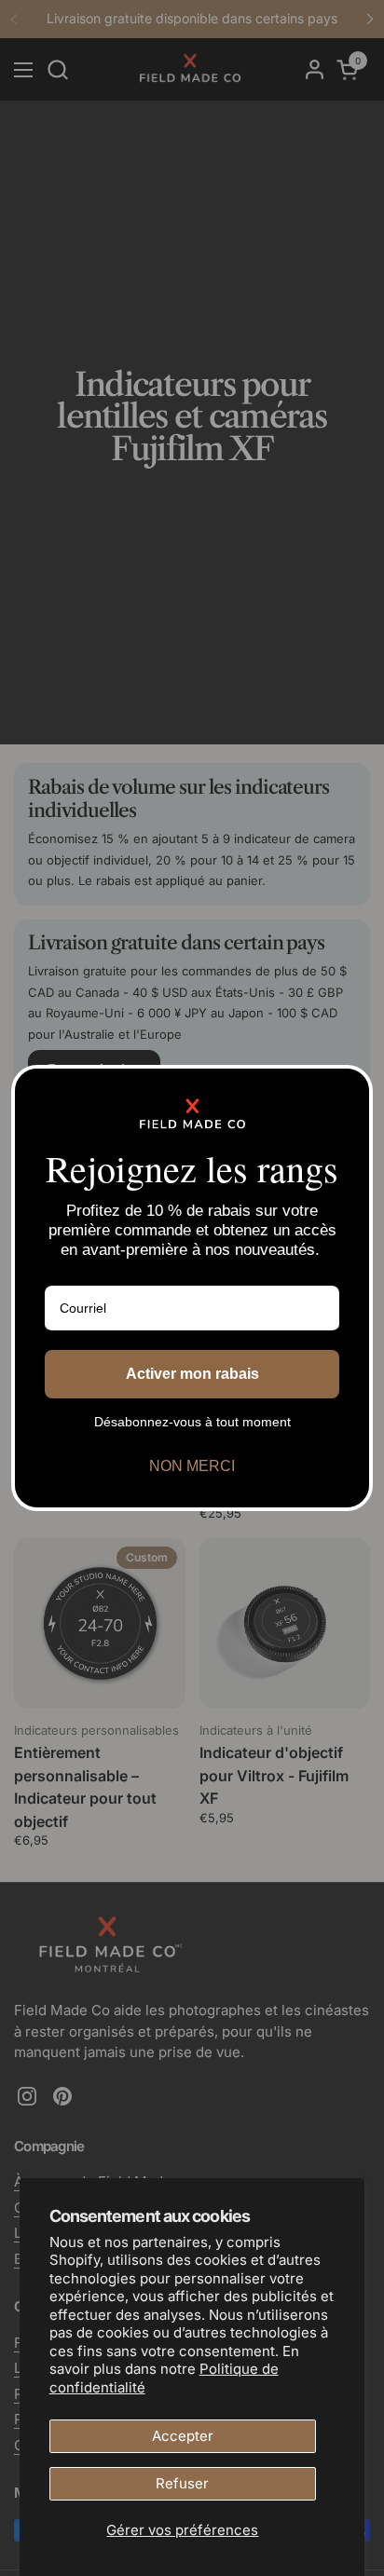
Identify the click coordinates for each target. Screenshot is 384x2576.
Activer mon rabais (192, 1374)
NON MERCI (192, 1466)
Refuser (182, 2483)
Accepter (183, 2436)
